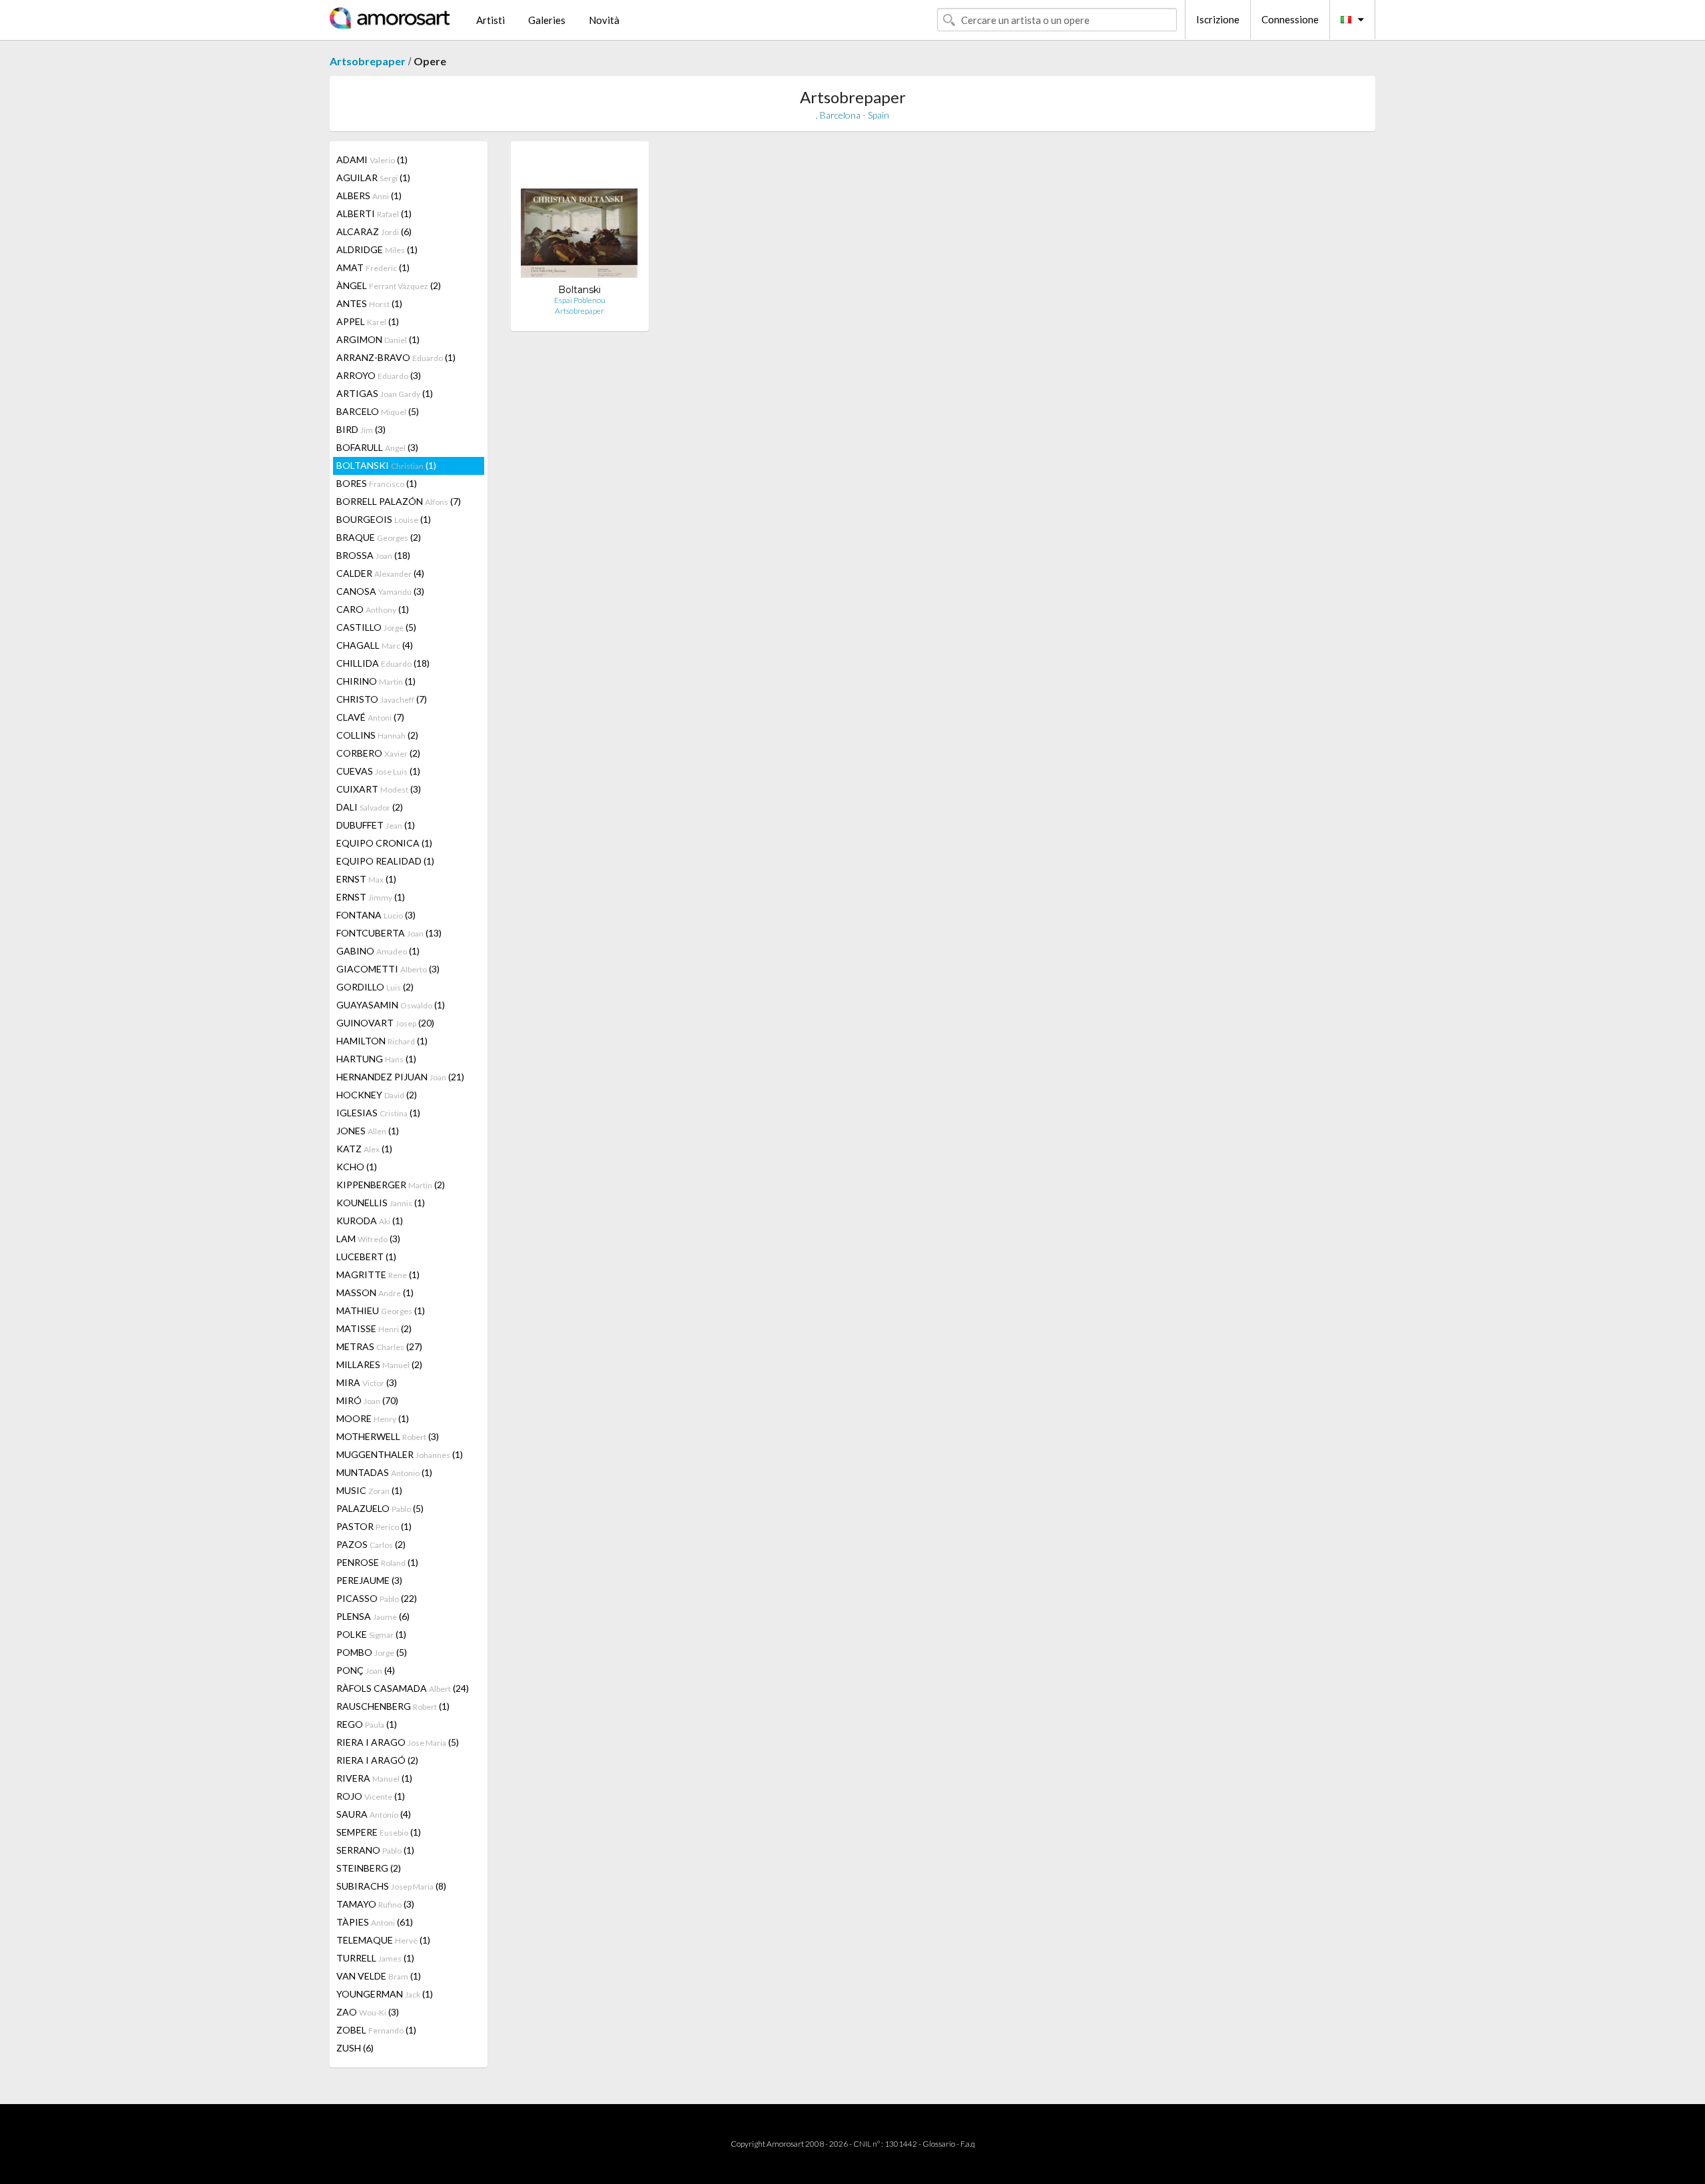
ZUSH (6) (355, 2048)
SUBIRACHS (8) (391, 1886)
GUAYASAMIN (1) (391, 1005)
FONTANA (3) (376, 915)
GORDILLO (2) (375, 987)
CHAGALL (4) (375, 645)
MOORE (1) (373, 1418)
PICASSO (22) (377, 1598)
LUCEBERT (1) (366, 1257)
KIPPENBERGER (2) (391, 1185)
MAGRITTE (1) (378, 1274)
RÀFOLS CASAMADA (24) (403, 1688)
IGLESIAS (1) (378, 1113)
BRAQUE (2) (379, 537)
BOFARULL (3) (377, 447)
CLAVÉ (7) (370, 717)
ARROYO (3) (379, 375)
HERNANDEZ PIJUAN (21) (400, 1077)
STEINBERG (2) (369, 1868)
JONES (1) (368, 1131)
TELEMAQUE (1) (383, 1940)
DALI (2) (370, 807)
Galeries (547, 20)
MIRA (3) (367, 1382)
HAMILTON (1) (382, 1041)
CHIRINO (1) (376, 681)
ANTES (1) (369, 303)
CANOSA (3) (380, 591)
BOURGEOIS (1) (384, 519)
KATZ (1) (364, 1149)
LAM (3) (368, 1239)
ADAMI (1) (372, 160)
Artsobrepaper (368, 61)
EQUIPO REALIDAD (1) (385, 861)
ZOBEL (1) (376, 2030)
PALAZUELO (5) (380, 1508)
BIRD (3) (361, 429)
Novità (604, 20)
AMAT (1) (373, 267)
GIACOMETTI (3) (388, 969)
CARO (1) (373, 609)
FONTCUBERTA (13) (389, 933)
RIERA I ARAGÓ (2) (377, 1760)
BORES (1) (377, 483)
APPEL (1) (368, 321)
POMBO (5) (372, 1652)
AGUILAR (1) (373, 178)
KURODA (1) (370, 1221)
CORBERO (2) (378, 753)
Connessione (1290, 19)
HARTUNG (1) (376, 1059)
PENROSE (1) (377, 1562)
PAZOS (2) (371, 1544)
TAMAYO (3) (375, 1904)
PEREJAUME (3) (369, 1580)
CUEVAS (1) (378, 771)
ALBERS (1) (369, 195)
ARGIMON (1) (378, 339)
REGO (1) (367, 1724)
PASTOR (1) (374, 1526)
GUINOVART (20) (385, 1023)
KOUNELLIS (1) (381, 1203)
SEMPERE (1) (379, 1832)
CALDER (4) (380, 573)
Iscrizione (1218, 19)
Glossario (939, 2144)
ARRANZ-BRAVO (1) (396, 357)
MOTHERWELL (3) (388, 1436)
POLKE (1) (371, 1634)
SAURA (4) (374, 1814)
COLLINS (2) (377, 735)
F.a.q (968, 2144)
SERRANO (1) (375, 1850)
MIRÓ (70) (367, 1400)
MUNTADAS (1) (384, 1472)
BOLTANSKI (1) (386, 465)
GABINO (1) (378, 951)
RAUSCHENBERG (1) (393, 1706)
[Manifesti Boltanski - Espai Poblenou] (580, 217)
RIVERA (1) (374, 1778)
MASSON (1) (375, 1292)
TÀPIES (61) (375, 1922)
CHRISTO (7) (382, 699)
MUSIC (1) (369, 1490)
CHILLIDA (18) (383, 663)
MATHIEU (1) (381, 1310)
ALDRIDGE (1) (377, 249)
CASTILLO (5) (376, 627)
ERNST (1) (366, 879)
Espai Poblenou (580, 300)
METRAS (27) (379, 1346)
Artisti (491, 20)
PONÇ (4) (366, 1670)
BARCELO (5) (378, 411)
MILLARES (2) (379, 1364)
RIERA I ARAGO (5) (398, 1742)
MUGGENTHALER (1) (400, 1454)
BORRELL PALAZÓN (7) (399, 501)
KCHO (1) (357, 1167)
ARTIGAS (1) (385, 393)
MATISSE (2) (374, 1328)
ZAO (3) (368, 2012)
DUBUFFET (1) (376, 825)
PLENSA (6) (373, 1616)
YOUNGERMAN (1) (385, 1994)
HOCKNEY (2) (377, 1095)
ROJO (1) (371, 1796)
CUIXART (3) (379, 789)
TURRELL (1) (375, 1958)
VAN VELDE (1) (379, 1976)
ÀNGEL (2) (389, 285)
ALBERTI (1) (374, 213)
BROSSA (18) (373, 555)
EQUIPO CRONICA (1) (384, 843)
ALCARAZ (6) (374, 231)
